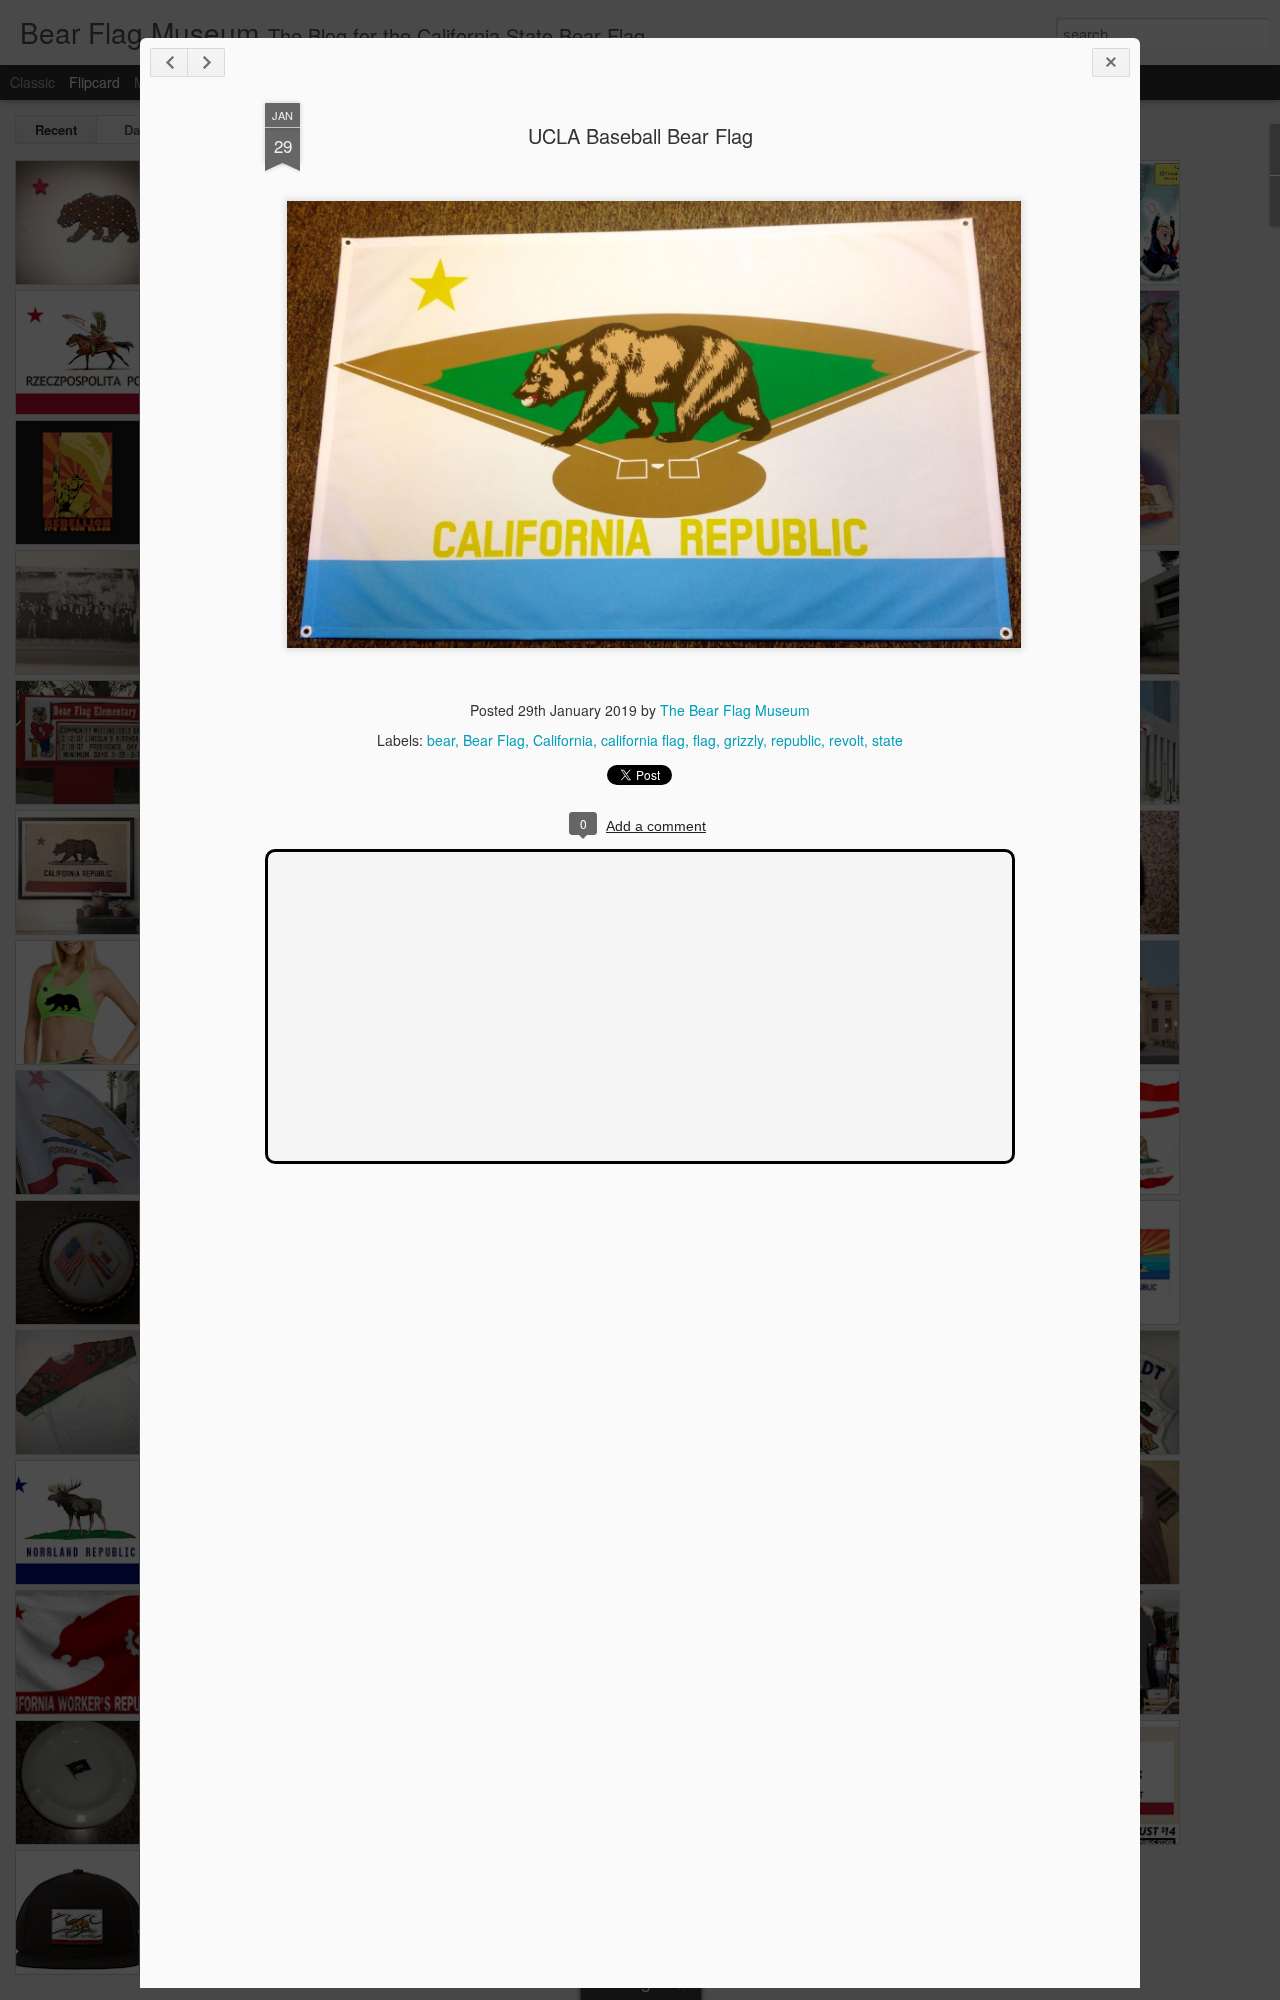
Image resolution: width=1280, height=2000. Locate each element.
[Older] (206, 62)
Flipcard (94, 82)
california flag (643, 740)
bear (441, 740)
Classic (32, 82)
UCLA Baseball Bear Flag (640, 135)
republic (796, 740)
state (887, 740)
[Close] (1111, 62)
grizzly (743, 740)
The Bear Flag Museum (735, 710)
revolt (846, 740)
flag (704, 740)
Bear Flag (494, 740)
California (563, 740)
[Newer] (169, 62)
